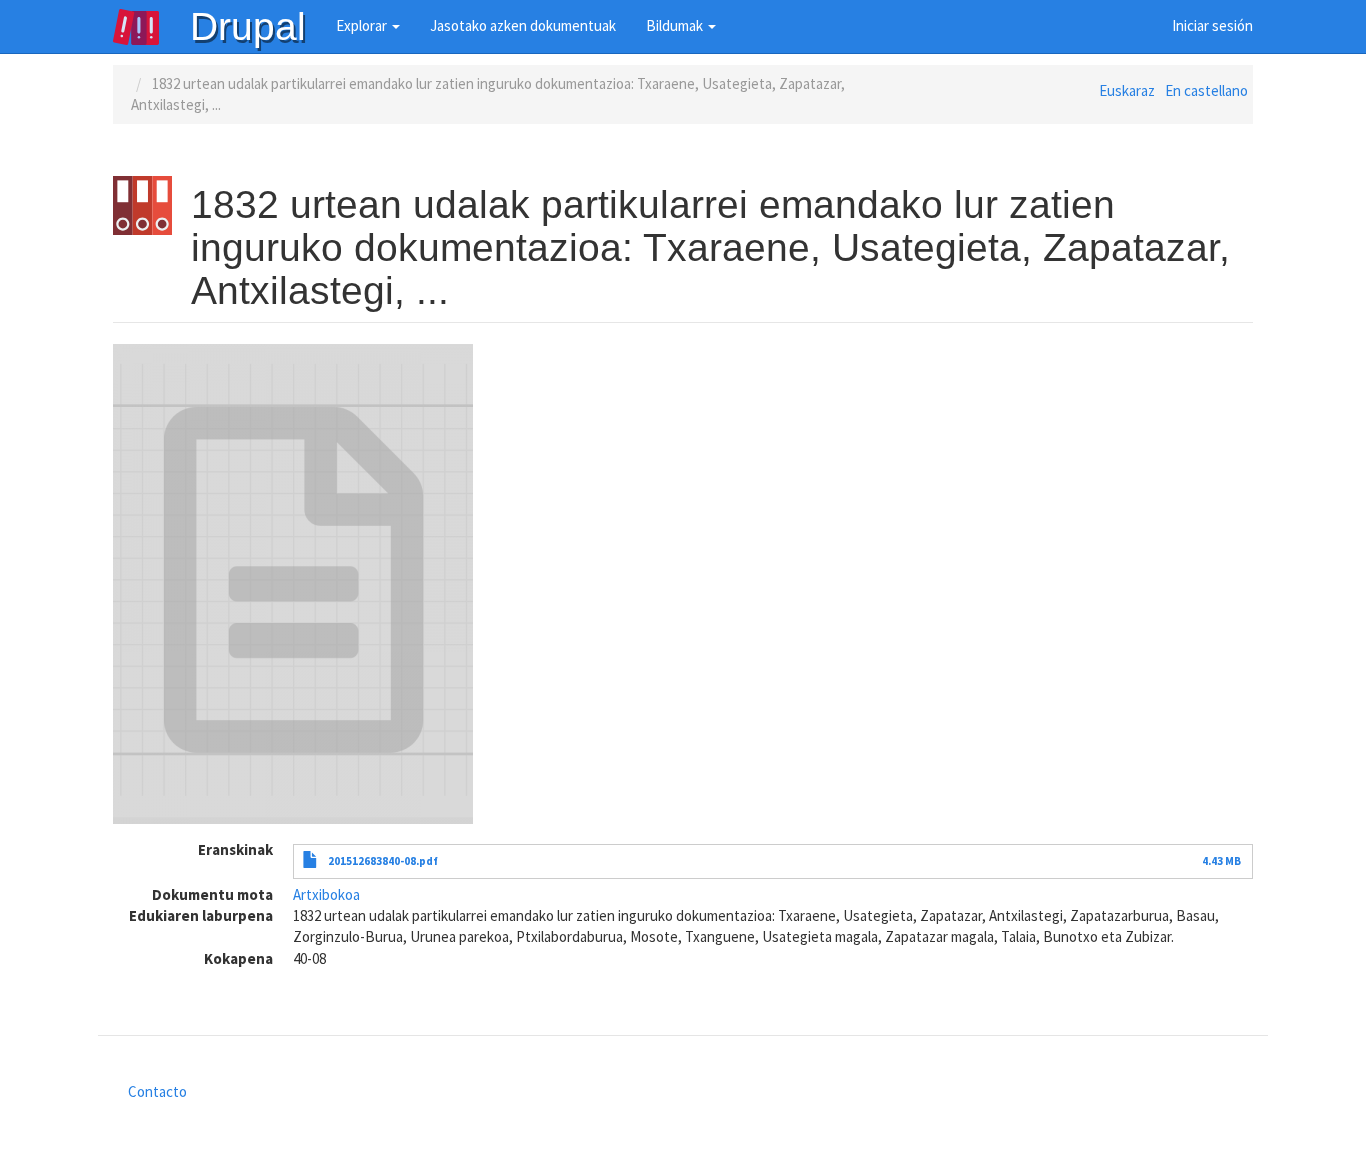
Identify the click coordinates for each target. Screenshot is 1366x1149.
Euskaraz (1127, 90)
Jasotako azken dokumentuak (523, 25)
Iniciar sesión (1212, 25)
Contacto (157, 1091)
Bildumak (676, 25)
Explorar (363, 25)
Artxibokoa (326, 894)
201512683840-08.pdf (383, 861)
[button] (293, 584)
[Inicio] (151, 27)
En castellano (1206, 90)
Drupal (248, 26)
